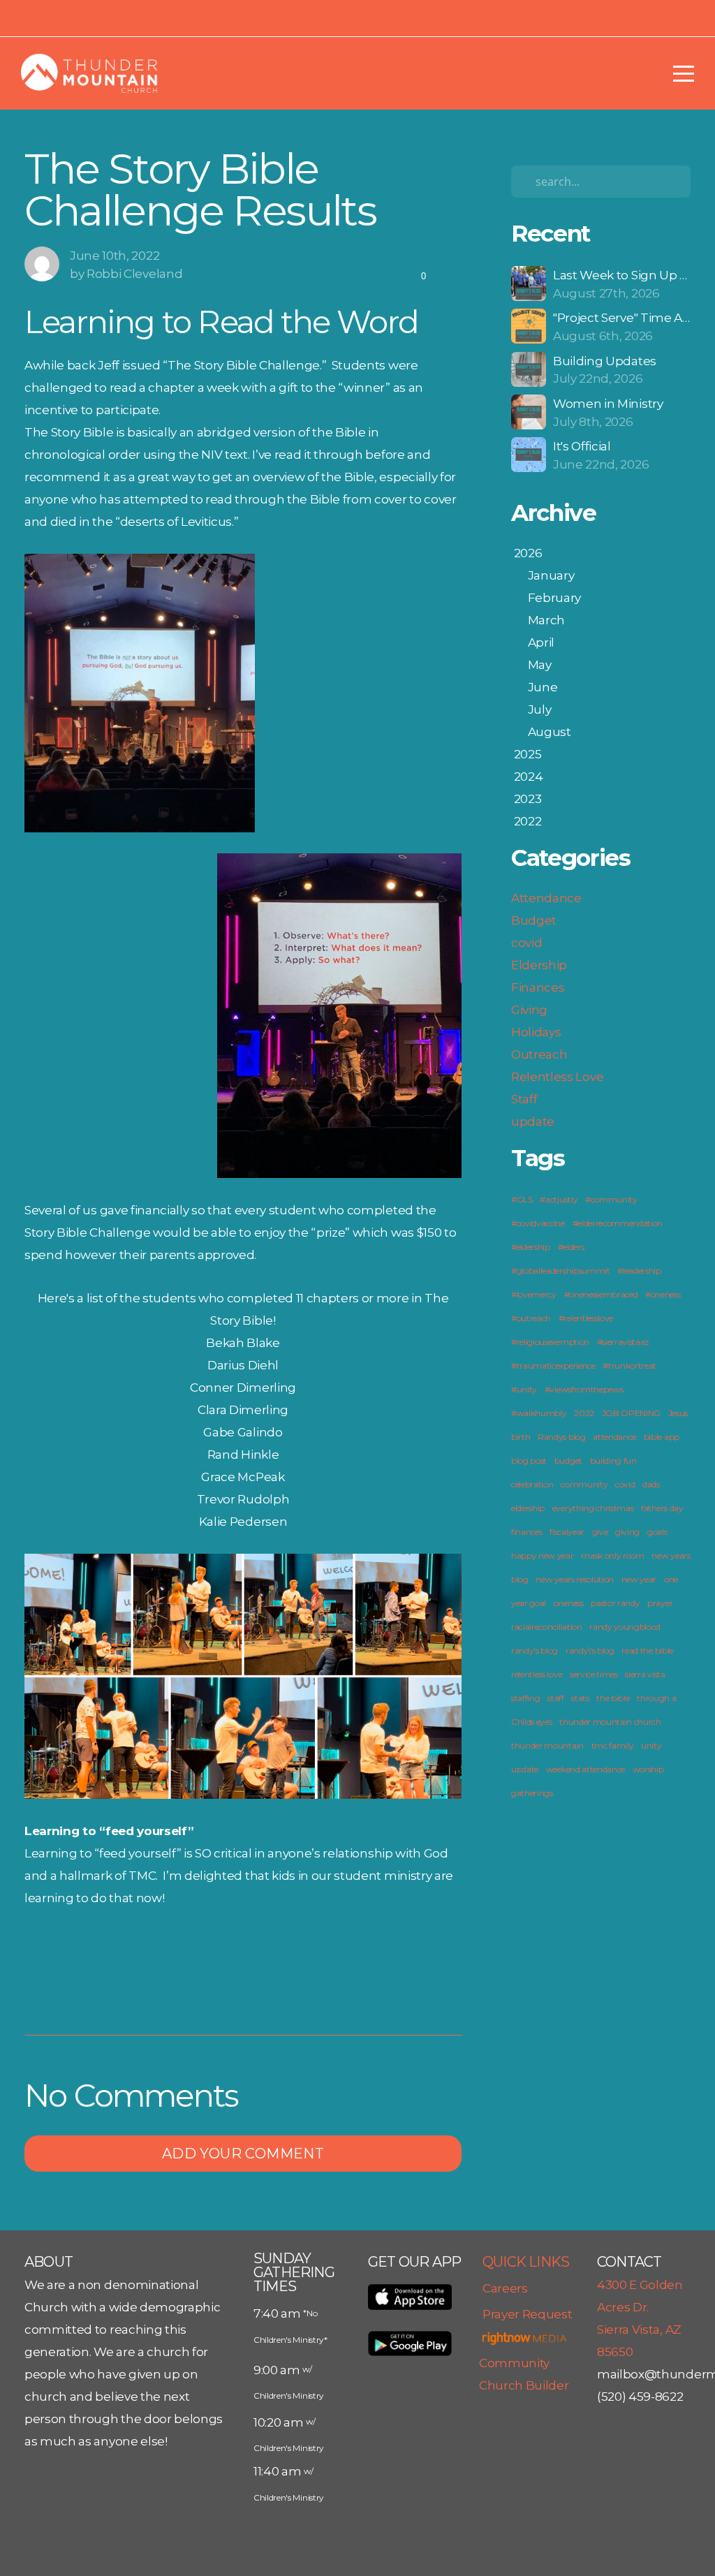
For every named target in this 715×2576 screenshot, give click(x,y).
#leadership (639, 1271)
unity (651, 1745)
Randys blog (561, 1437)
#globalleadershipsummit (561, 1271)
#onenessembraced (601, 1294)
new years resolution (575, 1579)
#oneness (663, 1294)
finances (526, 1532)
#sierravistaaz (624, 1342)
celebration (532, 1484)
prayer (660, 1603)
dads (651, 1484)
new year (639, 1579)
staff (555, 1698)
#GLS (522, 1199)
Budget (534, 920)
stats (580, 1698)
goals (657, 1532)
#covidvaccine (538, 1223)
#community (611, 1199)
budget (568, 1460)
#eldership (531, 1247)
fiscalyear (567, 1532)
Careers (505, 2288)
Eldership (539, 965)
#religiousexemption (550, 1342)
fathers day (662, 1508)
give (600, 1532)
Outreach (539, 1054)
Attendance (546, 898)
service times (594, 1674)
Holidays (536, 1032)
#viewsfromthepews (584, 1389)
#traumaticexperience (553, 1366)
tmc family (613, 1745)
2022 (584, 1413)
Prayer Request (528, 2314)
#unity (524, 1389)
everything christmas (593, 1508)
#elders (571, 1247)
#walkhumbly (539, 1413)
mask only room (613, 1555)
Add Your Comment (243, 2154)
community (584, 1484)
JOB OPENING (631, 1413)
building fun (613, 1460)
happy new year (543, 1555)
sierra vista (645, 1674)
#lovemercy (534, 1294)
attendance (614, 1437)
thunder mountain (547, 1745)
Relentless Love (557, 1076)
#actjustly (559, 1199)
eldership (528, 1508)
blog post (529, 1460)
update (533, 1121)
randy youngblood (625, 1627)
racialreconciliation (547, 1627)
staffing (525, 1698)
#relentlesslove (586, 1318)
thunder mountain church (610, 1722)
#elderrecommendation (618, 1223)
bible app (662, 1437)
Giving (529, 1009)
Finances (538, 987)
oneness (569, 1603)
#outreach (531, 1318)
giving (627, 1532)
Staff (524, 1099)
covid (526, 942)
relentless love (537, 1674)
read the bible (647, 1650)
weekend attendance (585, 1769)
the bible (613, 1698)
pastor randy (615, 1603)
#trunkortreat (629, 1366)
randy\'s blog (590, 1650)
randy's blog (535, 1650)
